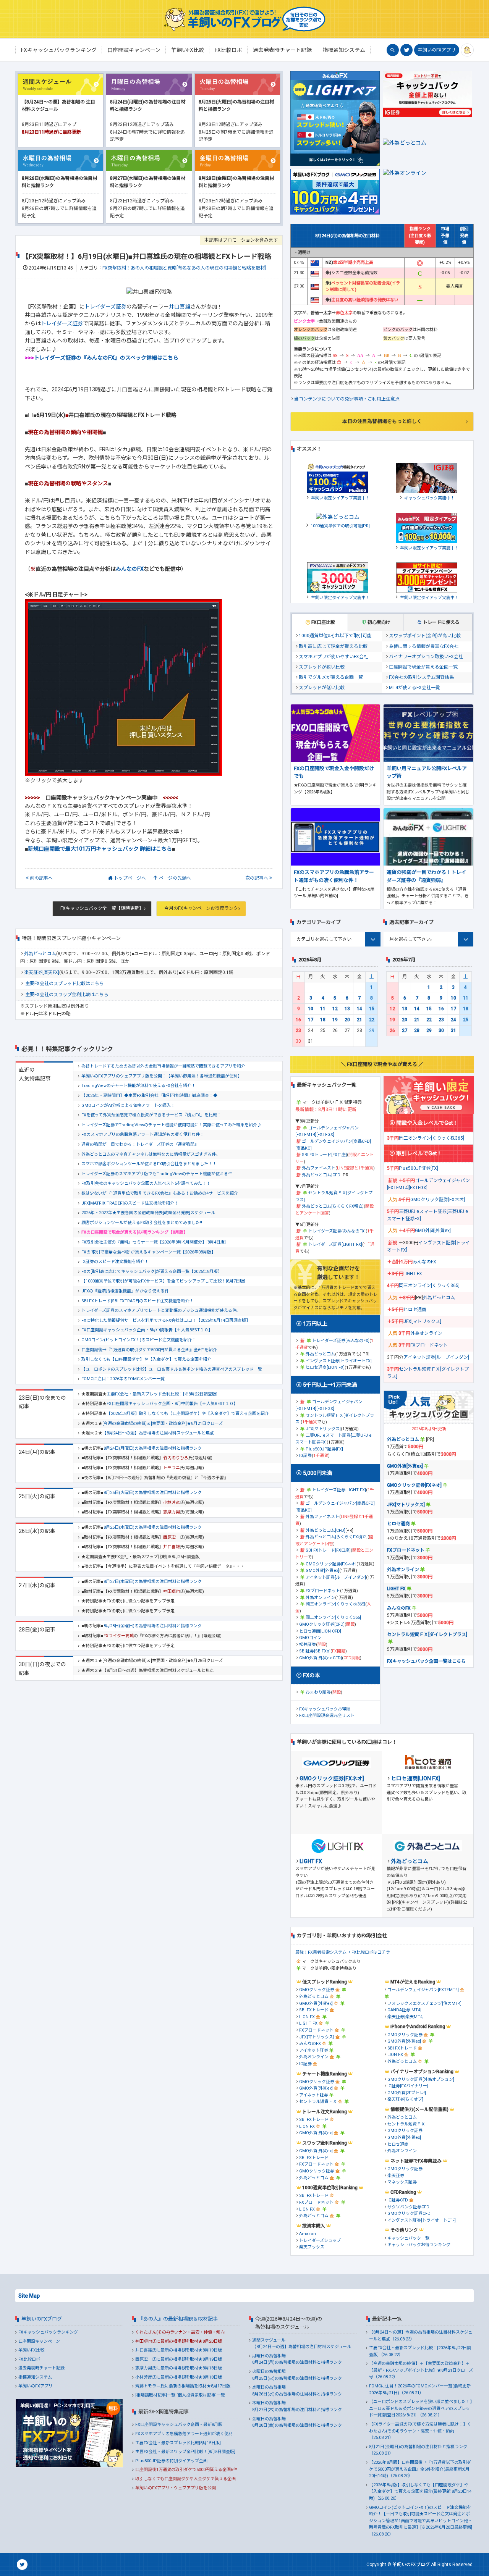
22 (372, 1020)
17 (311, 1020)
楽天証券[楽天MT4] (406, 2017)
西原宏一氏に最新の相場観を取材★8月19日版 (179, 2359)
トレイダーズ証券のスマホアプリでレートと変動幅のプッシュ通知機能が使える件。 (161, 1311)
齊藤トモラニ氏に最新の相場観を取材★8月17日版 (183, 2386)
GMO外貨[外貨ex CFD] (321, 1658)
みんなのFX (130, 569)
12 (335, 1009)
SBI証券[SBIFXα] (315, 1651)
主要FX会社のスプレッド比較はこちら (65, 984)
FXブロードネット (323, 1591)
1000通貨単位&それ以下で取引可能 (335, 636)
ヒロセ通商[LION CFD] (320, 1631)
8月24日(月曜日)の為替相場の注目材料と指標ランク (153, 1448)
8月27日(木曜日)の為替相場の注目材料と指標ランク (153, 1582)
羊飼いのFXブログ (42, 2319)
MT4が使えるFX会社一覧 (415, 688)
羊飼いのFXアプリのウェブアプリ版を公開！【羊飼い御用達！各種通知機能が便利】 (162, 1076)
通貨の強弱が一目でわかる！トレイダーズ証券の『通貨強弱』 (140, 1144)
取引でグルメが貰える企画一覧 (331, 677)
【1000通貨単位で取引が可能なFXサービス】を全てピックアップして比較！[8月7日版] (163, 1281)
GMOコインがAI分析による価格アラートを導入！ (128, 1105)
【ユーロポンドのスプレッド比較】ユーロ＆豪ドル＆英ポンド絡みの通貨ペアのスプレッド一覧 (172, 1369)
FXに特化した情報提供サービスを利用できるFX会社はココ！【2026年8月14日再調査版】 (166, 1320)
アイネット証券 (314, 2050)
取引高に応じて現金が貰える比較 (333, 646)
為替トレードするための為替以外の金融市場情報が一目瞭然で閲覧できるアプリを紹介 (163, 1066)
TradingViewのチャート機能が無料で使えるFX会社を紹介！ (138, 1086)
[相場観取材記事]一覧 (155, 2395)
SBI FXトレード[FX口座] (324, 1155)
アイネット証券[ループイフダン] (336, 1577)
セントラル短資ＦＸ (318, 2102)
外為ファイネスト (319, 1168)
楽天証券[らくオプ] (405, 2099)
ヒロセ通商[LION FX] (325, 1367)
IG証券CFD (398, 2200)
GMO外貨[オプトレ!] (407, 2093)
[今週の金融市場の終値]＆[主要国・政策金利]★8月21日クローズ (163, 1424)
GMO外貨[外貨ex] (322, 1571)
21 (359, 1020)
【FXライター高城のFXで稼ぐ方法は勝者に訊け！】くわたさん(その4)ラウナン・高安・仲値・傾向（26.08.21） (420, 2431)
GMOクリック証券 (317, 1990)
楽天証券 (396, 2176)
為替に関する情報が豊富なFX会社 (424, 646)
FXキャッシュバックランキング (48, 2332)
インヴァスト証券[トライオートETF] (422, 2220)
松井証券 (308, 1645)
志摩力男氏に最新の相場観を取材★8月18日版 (179, 2368)
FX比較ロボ (29, 2359)
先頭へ (175, 878)
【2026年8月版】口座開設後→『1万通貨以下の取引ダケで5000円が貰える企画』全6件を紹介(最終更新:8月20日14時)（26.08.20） (420, 2469)
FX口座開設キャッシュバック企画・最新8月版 (179, 2425)
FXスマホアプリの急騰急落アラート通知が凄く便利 (184, 2434)
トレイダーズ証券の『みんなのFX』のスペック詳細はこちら (102, 358)
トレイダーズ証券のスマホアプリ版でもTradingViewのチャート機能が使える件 (157, 1174)
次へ (257, 878)
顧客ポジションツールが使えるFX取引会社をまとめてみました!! (142, 1223)
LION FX (307, 2017)
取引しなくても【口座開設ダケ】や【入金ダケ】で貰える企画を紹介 (146, 1359)
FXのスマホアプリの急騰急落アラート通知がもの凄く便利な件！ (143, 1135)
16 (298, 1020)
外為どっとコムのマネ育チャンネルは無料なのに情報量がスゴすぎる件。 (151, 1154)
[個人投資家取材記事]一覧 (201, 2395)
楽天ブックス (312, 2247)
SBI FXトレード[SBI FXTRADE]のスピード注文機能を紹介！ (138, 1301)
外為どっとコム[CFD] (322, 1175)
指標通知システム (35, 2377)
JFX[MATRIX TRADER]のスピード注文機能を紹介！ (130, 1203)
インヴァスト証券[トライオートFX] (339, 1361)
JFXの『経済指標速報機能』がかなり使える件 (125, 1291)
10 (311, 1009)
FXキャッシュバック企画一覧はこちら (426, 1661)
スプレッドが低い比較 (322, 688)
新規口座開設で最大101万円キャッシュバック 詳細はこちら (100, 849)
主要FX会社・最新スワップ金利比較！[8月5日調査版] (185, 2452)
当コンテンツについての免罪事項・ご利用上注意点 (347, 399)
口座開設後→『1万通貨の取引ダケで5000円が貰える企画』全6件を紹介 (149, 1350)
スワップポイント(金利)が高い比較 (425, 636)
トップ (130, 878)
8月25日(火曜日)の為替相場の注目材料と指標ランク (153, 1493)
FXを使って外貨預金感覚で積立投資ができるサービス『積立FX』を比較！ (151, 1115)
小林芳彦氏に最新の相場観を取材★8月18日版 (179, 2377)
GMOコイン (310, 1638)
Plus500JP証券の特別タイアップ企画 (171, 2461)
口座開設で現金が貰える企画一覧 (423, 667)
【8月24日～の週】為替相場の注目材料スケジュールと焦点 (158, 1433)
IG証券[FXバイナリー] (408, 2086)
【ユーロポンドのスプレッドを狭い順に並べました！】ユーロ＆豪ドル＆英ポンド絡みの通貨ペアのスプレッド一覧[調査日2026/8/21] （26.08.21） (421, 2408)
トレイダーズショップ (320, 2241)
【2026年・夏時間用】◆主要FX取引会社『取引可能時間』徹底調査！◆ (149, 1096)
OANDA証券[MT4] (404, 2010)
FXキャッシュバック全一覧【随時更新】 (102, 908)
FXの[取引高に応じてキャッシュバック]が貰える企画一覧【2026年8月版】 (152, 1272)
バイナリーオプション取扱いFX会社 (426, 657)
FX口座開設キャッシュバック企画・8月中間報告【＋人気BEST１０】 (147, 1330)
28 (417, 1030)
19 (335, 1020)
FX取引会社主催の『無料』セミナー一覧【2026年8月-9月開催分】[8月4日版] (154, 1242)
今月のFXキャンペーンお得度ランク (201, 908)
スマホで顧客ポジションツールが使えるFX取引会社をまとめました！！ (149, 1164)
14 (359, 1009)
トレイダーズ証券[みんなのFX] (337, 1231)
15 (372, 1009)
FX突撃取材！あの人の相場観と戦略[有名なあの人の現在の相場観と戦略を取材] (184, 268)
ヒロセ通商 (415, 1310)
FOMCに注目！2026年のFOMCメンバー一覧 (123, 1379)
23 (298, 1030)
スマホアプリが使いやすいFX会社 (334, 657)
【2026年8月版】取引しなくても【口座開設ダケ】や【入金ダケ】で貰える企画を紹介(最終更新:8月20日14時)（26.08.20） (420, 2492)
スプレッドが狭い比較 (322, 667)
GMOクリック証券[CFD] (322, 1624)
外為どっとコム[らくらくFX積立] (333, 1206)
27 (405, 1030)
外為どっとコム (40, 954)
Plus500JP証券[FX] (324, 1449)
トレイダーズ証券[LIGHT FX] (335, 1244)
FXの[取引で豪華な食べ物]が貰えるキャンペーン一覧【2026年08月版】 (148, 1252)
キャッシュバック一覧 (408, 2238)
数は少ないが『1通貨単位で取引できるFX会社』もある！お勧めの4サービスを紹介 (160, 1193)
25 (466, 1020)
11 (323, 1009)
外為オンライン (320, 1598)
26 (392, 1030)
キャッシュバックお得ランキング (419, 2245)
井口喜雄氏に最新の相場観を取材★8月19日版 (179, 2350)
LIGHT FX (413, 1274)
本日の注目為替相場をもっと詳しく (382, 421)
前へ (41, 878)
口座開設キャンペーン (39, 2341)
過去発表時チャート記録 (41, 2368)
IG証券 (305, 1456)
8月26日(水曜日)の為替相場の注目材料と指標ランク (153, 1527)
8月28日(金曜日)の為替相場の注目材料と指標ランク (153, 1626)
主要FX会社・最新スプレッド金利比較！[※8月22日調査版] (162, 1394)
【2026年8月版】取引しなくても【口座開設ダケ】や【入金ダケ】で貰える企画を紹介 (188, 1414)
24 (453, 1020)
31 (453, 1030)
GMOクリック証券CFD (409, 2213)
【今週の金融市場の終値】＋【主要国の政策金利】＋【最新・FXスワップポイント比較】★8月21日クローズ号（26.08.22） (421, 2370)
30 (441, 1030)
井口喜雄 (180, 307)
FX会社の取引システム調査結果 (421, 677)
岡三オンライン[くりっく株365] (335, 1604)
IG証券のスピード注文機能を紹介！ (115, 1262)
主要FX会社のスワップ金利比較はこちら (67, 995)
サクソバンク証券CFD (408, 2207)
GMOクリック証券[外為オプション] (421, 2079)
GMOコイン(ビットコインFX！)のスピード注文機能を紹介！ (139, 1340)
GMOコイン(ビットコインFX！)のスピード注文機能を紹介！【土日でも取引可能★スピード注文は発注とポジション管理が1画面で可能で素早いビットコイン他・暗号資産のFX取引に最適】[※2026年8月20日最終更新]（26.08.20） (421, 2521)
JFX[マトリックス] (323, 1429)
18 (323, 1020)
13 (347, 1009)
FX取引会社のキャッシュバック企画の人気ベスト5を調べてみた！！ (146, 1183)
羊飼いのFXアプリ (437, 50)
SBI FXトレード (314, 2010)
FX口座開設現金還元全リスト (327, 1716)
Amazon (308, 2234)
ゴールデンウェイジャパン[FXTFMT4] (423, 1990)
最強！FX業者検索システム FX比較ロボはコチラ (343, 1952)
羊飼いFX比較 (31, 2350)
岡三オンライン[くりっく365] (333, 1617)
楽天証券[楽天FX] (42, 972)
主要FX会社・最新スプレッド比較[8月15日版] (178, 2443)
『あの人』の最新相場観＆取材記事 (178, 2319)
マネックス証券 (402, 2182)
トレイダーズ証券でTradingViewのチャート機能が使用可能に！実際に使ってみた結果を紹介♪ (171, 1125)
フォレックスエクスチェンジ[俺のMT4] (424, 2003)
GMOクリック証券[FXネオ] (331, 1564)
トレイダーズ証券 (105, 307)
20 (347, 1020)
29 (429, 1030)
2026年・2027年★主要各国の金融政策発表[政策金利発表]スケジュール (148, 1213)
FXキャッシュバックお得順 (325, 1709)
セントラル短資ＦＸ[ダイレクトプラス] (427, 1634)
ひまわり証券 (318, 1692)
